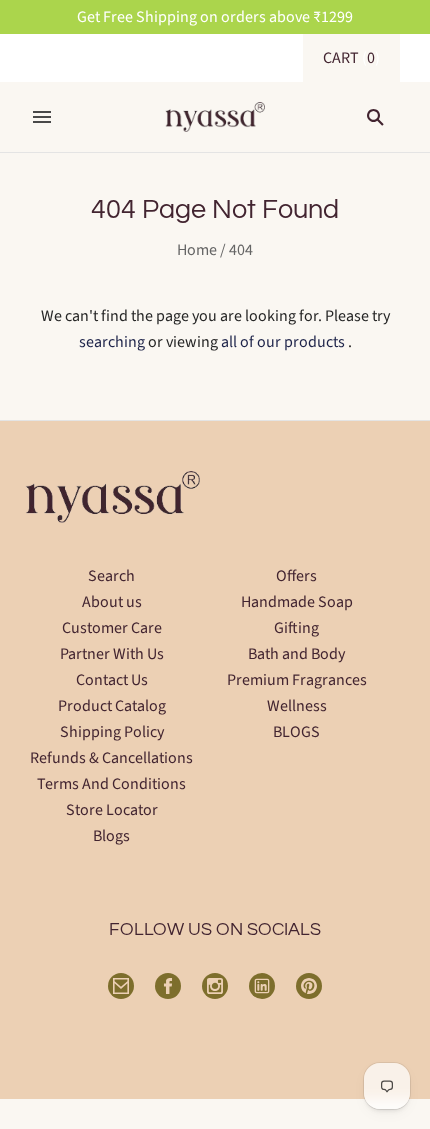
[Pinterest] (309, 986)
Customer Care (112, 628)
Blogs (111, 836)
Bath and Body (296, 654)
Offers (296, 576)
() (351, 58)
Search (111, 576)
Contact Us (112, 680)
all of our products (283, 342)
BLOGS (296, 732)
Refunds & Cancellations (111, 758)
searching (112, 342)
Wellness (297, 706)
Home (197, 250)
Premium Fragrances (297, 680)
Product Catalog (112, 706)
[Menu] (42, 117)
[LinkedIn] (262, 986)
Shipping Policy (112, 732)
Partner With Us (112, 654)
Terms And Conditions (111, 784)
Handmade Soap (297, 602)
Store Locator (112, 810)
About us (112, 602)
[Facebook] (168, 986)
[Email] (121, 986)
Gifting (296, 628)
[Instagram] (215, 986)
